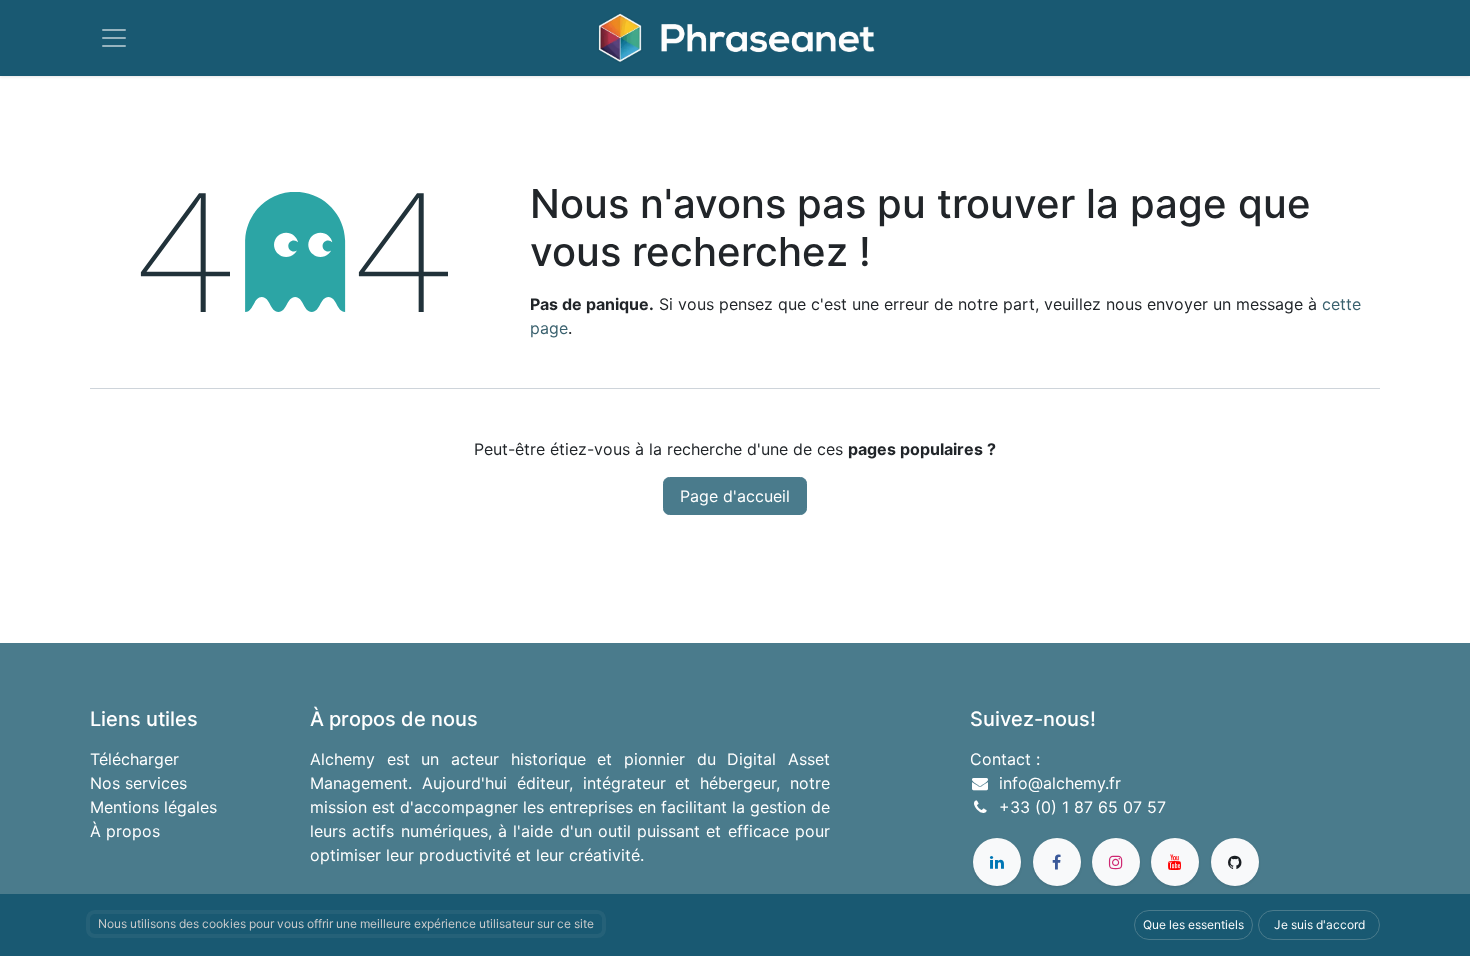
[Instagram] (1116, 862)
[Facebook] (1057, 862)
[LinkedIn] (997, 862)
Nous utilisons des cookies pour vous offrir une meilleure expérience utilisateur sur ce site (346, 923)
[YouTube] (1175, 862)
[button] (1193, 925)
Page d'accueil (735, 496)
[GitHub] (1235, 862)
